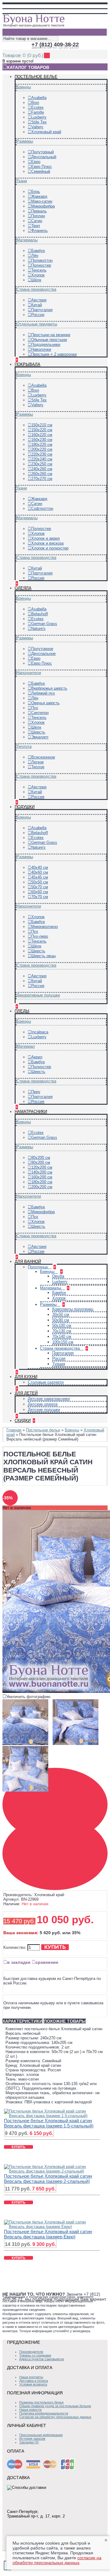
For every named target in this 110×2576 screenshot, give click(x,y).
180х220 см (42, 444)
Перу (36, 1092)
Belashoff (40, 614)
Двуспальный (44, 157)
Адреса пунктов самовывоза (42, 2359)
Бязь (36, 192)
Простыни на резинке (51, 335)
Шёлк (36, 280)
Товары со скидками (35, 2355)
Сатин (37, 221)
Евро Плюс (42, 167)
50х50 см (40, 882)
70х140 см (62, 1336)
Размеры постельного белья (41, 2402)
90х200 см (41, 1162)
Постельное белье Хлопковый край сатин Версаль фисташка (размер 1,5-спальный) (49, 2123)
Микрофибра (43, 206)
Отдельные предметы (37, 324)
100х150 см (63, 1342)
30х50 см (61, 1315)
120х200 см (42, 1167)
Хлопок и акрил (46, 538)
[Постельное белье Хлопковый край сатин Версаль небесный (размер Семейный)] (27, 1745)
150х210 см (42, 425)
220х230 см (42, 454)
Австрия (39, 300)
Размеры (25, 141)
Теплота (24, 746)
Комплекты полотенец (73, 1309)
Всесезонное (43, 757)
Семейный (41, 171)
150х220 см (42, 430)
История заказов (32, 2439)
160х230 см (42, 440)
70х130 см (62, 1331)
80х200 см (41, 1158)
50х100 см (62, 1325)
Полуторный (42, 152)
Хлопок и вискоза (47, 543)
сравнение (47, 1962)
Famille (38, 112)
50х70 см (40, 887)
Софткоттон (42, 508)
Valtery (37, 127)
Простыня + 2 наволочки (54, 354)
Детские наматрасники (49, 1399)
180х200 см (42, 1182)
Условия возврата (33, 2384)
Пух (35, 708)
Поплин (38, 216)
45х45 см (40, 877)
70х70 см (40, 897)
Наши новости (30, 2410)
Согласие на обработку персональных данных (55, 2417)
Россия (38, 315)
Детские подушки (44, 1410)
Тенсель (39, 270)
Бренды (24, 87)
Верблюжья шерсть (49, 688)
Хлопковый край (46, 132)
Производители (31, 2352)
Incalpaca (40, 1032)
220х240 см (42, 459)
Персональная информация (41, 2435)
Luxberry (39, 117)
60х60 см (40, 892)
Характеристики (22, 2021)
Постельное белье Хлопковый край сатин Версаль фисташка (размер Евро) (48, 2234)
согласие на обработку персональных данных (57, 2560)
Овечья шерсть (45, 703)
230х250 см (42, 464)
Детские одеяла (43, 1404)
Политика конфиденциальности (44, 2413)
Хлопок (38, 275)
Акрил (37, 1057)
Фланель (39, 231)
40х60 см (40, 872)
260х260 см (42, 474)
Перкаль (39, 211)
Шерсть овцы (43, 956)
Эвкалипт (40, 737)
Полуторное (42, 649)
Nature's (38, 629)
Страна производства (36, 289)
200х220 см (42, 449)
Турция (59, 1364)
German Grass (44, 624)
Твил (36, 226)
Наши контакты (31, 2377)
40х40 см (40, 867)
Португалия (42, 310)
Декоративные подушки (38, 995)
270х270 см (42, 479)
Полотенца (38, 1267)
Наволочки (41, 349)
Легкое (37, 762)
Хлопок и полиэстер (50, 548)
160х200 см (42, 1177)
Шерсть (38, 732)
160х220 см (42, 435)
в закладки (19, 1962)
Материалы (27, 240)
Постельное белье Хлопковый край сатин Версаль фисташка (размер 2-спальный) (48, 2179)
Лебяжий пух (43, 693)
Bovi (35, 103)
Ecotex (37, 107)
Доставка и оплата (34, 2381)
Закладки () (29, 2442)
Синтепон (40, 713)
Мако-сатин (42, 201)
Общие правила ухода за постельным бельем (55, 2406)
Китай (37, 305)
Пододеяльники (46, 345)
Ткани (22, 181)
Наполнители (29, 673)
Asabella (39, 98)
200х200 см (42, 1187)
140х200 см (42, 1172)
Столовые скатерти (46, 1382)
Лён (35, 256)
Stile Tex (39, 122)
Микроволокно (44, 927)
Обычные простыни (49, 340)
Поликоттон (42, 260)
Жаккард (39, 196)
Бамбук (38, 251)
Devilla (58, 1276)
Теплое (38, 767)
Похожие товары (65, 2021)
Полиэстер (41, 265)
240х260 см (42, 469)
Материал (26, 1046)
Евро (36, 162)
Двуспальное (43, 654)
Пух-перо (40, 936)
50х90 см (61, 1320)
